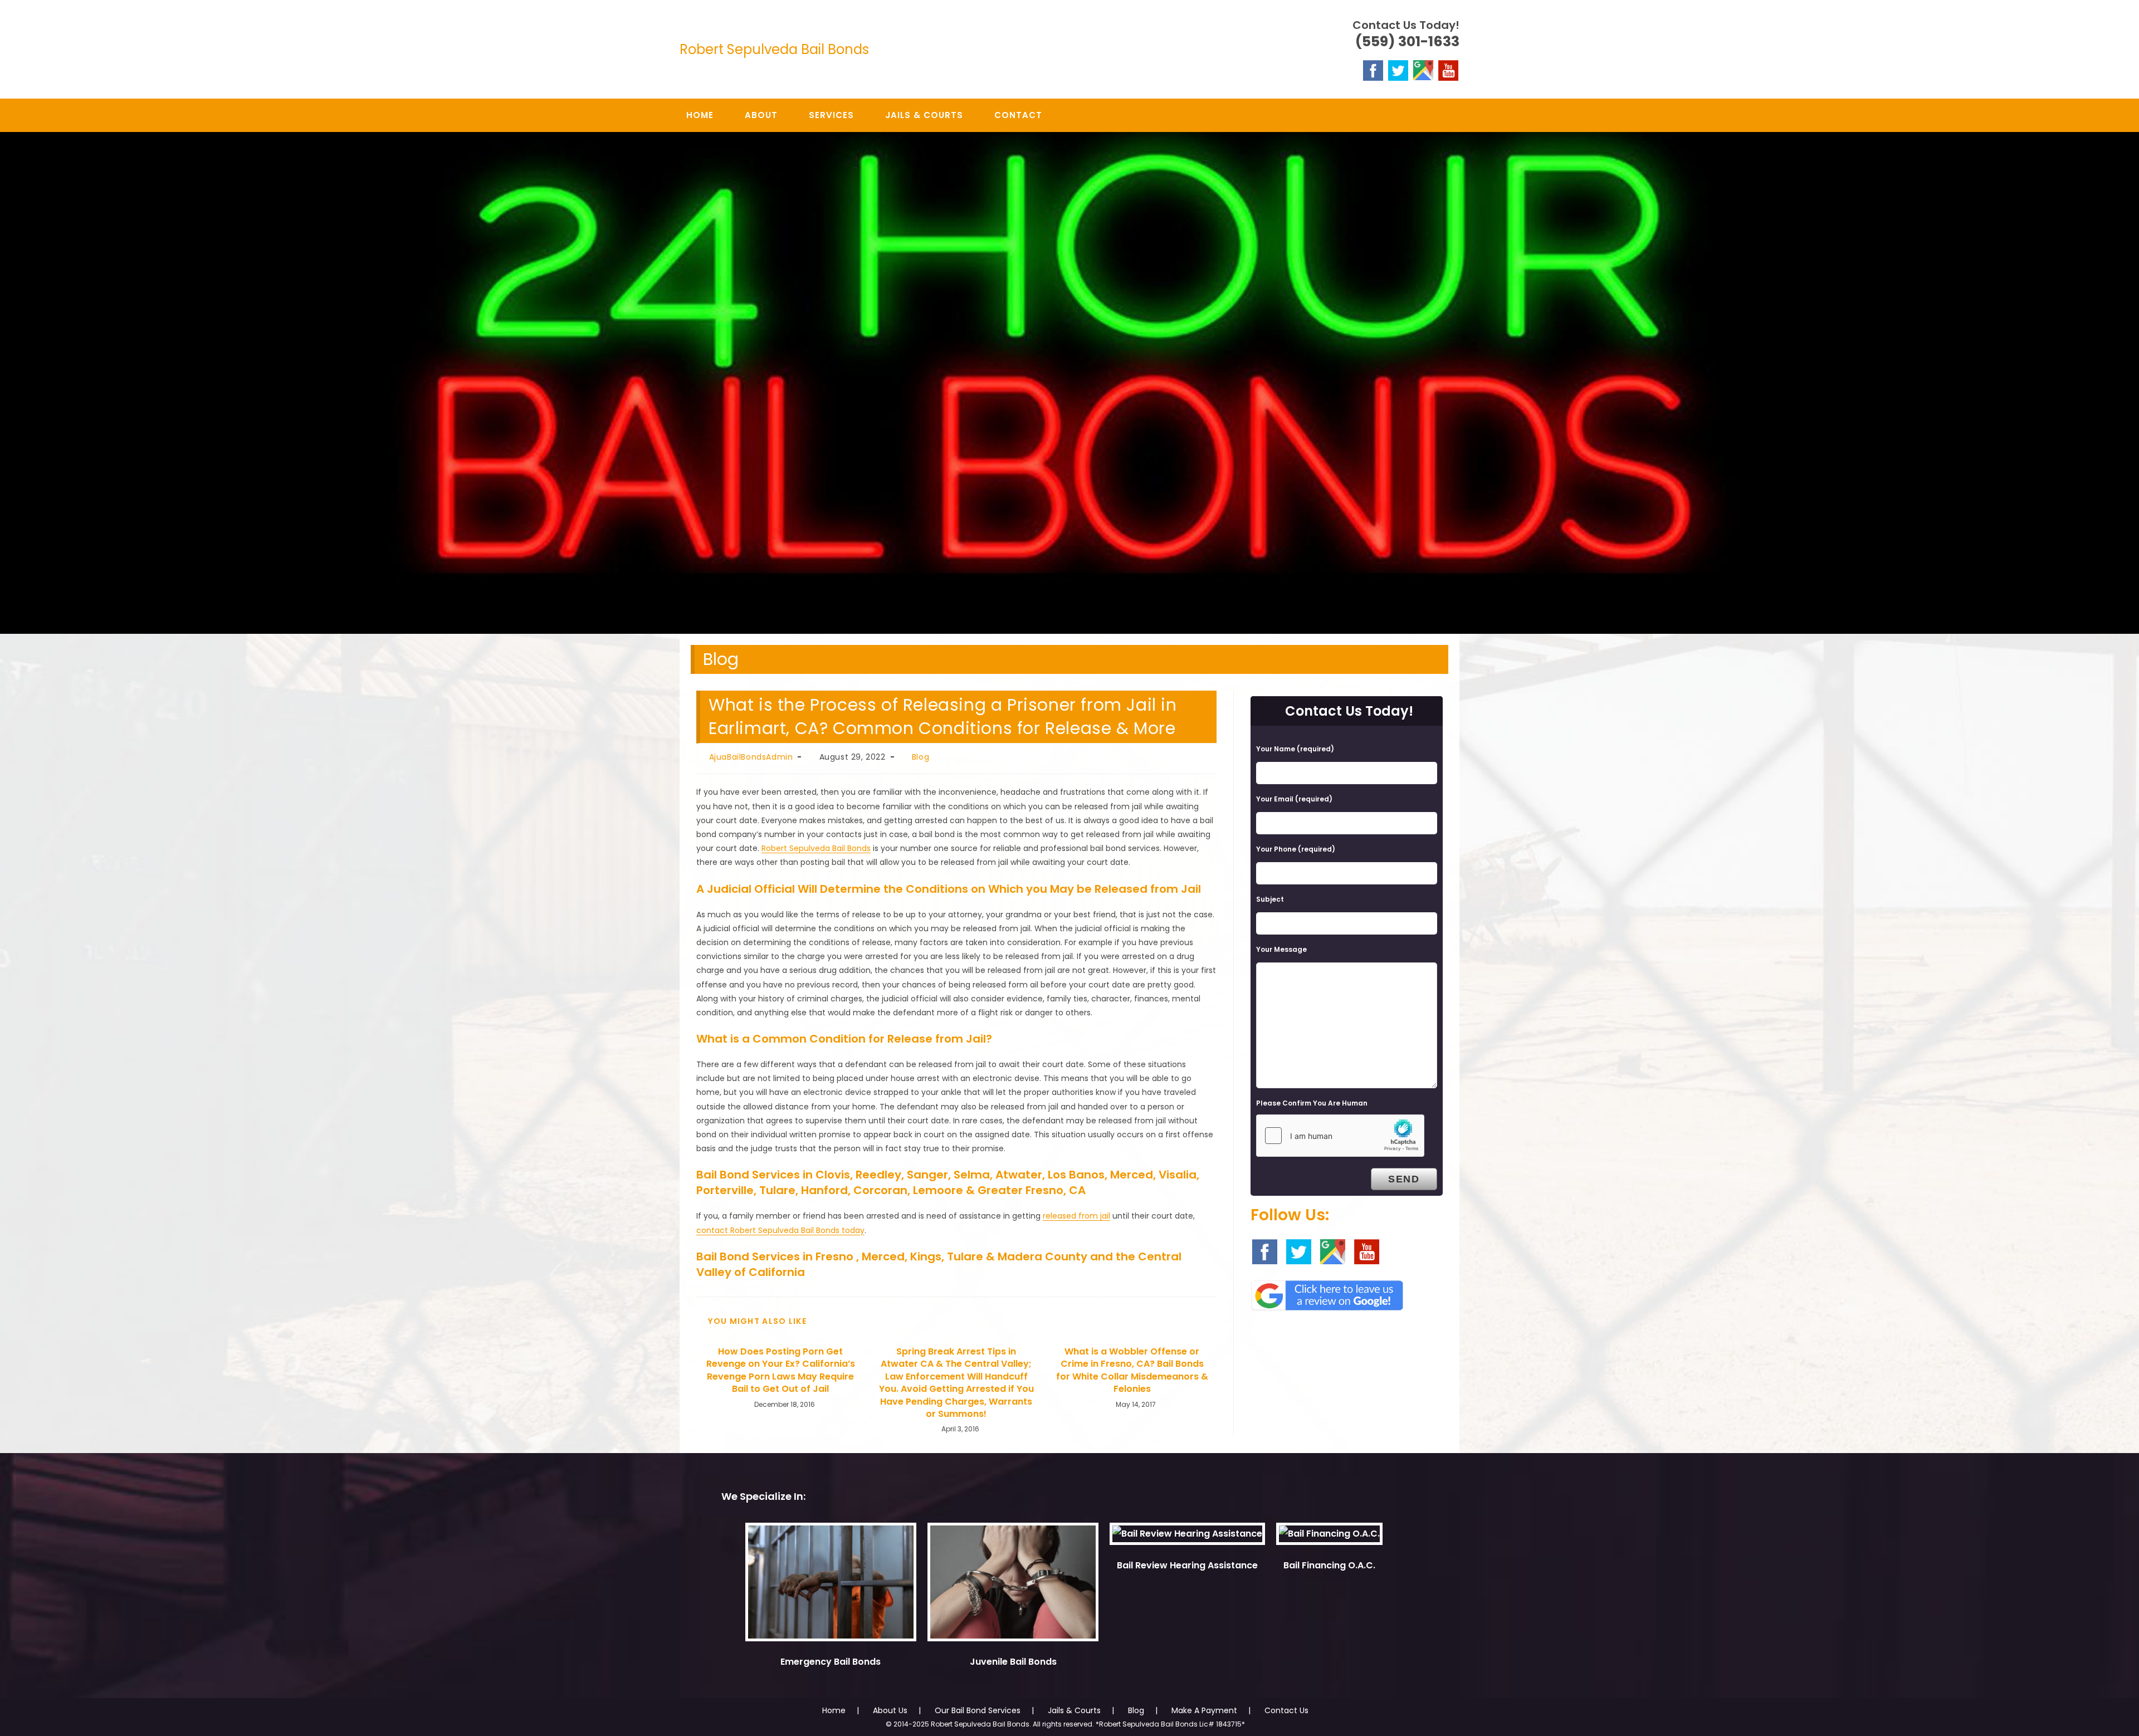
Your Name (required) (1295, 749)
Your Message (1281, 949)
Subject (1270, 899)
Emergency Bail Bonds (831, 1662)
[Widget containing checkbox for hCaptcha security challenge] (1340, 1136)
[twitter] (1398, 70)
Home (834, 1710)
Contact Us (1286, 1710)
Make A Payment (1204, 1710)
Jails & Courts (1074, 1710)
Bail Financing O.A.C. (1329, 1565)
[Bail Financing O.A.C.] (1329, 1539)
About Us (890, 1710)
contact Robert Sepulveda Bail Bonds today (780, 1230)
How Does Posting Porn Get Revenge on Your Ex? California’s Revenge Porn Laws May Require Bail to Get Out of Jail (781, 1370)
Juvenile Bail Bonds (1013, 1662)
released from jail (1076, 1216)
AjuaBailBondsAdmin (751, 757)
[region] (1069, 383)
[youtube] (1448, 70)
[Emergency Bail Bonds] (831, 1587)
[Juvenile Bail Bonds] (1013, 1587)
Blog (920, 757)
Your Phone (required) (1296, 849)
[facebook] (1373, 70)
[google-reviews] (1327, 1292)
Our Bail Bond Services (978, 1710)
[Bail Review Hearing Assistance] (1187, 1539)
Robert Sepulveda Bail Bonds (774, 49)
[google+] (1423, 70)
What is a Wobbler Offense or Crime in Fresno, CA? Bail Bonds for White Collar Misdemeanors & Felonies (1132, 1370)
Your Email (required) (1294, 799)
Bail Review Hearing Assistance (1187, 1565)
